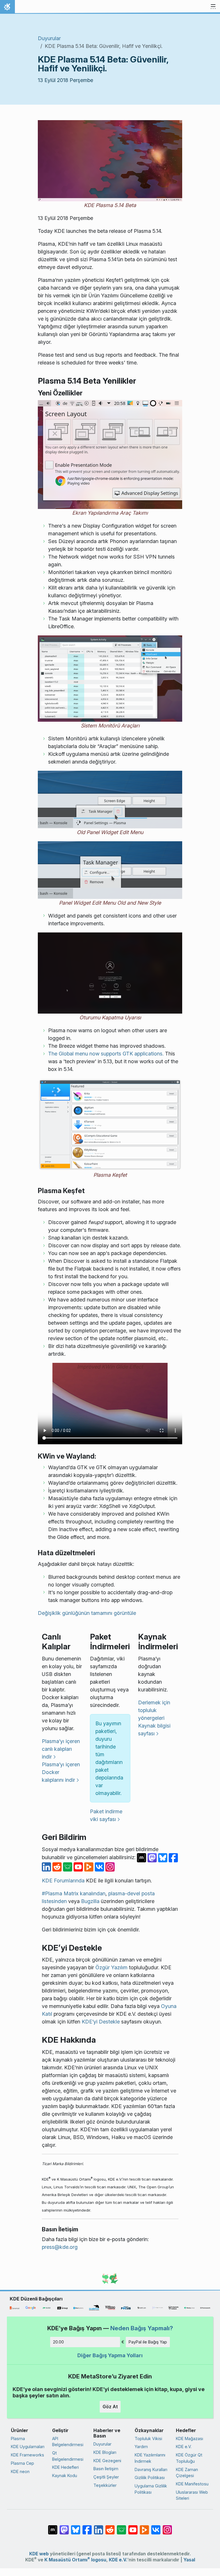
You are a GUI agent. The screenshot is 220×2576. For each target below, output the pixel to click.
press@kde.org (60, 2247)
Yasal (189, 2560)
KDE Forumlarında (63, 1881)
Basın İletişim (106, 2469)
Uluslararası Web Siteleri (192, 2495)
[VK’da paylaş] (100, 1866)
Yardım (141, 2447)
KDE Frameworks (27, 2455)
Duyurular (49, 38)
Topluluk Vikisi (148, 2439)
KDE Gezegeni (107, 2461)
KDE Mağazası (189, 2439)
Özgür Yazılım (111, 1967)
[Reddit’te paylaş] (58, 1866)
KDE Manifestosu (192, 2484)
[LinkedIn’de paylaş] (47, 1866)
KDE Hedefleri (65, 2467)
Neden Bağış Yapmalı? (142, 2328)
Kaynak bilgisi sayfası (154, 1730)
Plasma (18, 2439)
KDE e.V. (184, 2447)
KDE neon (20, 2471)
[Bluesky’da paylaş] (163, 1857)
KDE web (39, 2554)
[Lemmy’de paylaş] (68, 1866)
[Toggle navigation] (213, 7)
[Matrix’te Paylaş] (142, 1857)
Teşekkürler (105, 2485)
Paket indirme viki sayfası (106, 1815)
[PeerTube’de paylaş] (90, 1866)
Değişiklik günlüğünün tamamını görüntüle (87, 1613)
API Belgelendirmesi (68, 2442)
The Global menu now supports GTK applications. (106, 1054)
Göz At (110, 2407)
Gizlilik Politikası (150, 2478)
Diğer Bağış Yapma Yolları (110, 2355)
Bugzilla (90, 1901)
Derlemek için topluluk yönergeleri (154, 1710)
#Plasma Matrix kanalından (74, 1893)
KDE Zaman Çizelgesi (187, 2473)
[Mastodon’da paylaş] (153, 1857)
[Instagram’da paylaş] (110, 1866)
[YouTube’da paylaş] (79, 1866)
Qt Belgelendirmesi (68, 2456)
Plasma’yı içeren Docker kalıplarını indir (61, 1772)
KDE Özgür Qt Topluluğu (189, 2458)
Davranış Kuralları (151, 2469)
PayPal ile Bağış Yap (148, 2342)
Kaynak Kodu (65, 2476)
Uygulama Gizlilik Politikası (151, 2489)
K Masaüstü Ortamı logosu (75, 2560)
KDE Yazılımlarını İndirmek (150, 2458)
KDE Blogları (105, 2452)
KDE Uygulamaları (28, 2447)
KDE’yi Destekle (101, 2022)
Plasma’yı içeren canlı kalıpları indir (61, 1749)
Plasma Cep (22, 2463)
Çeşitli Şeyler (106, 2477)
